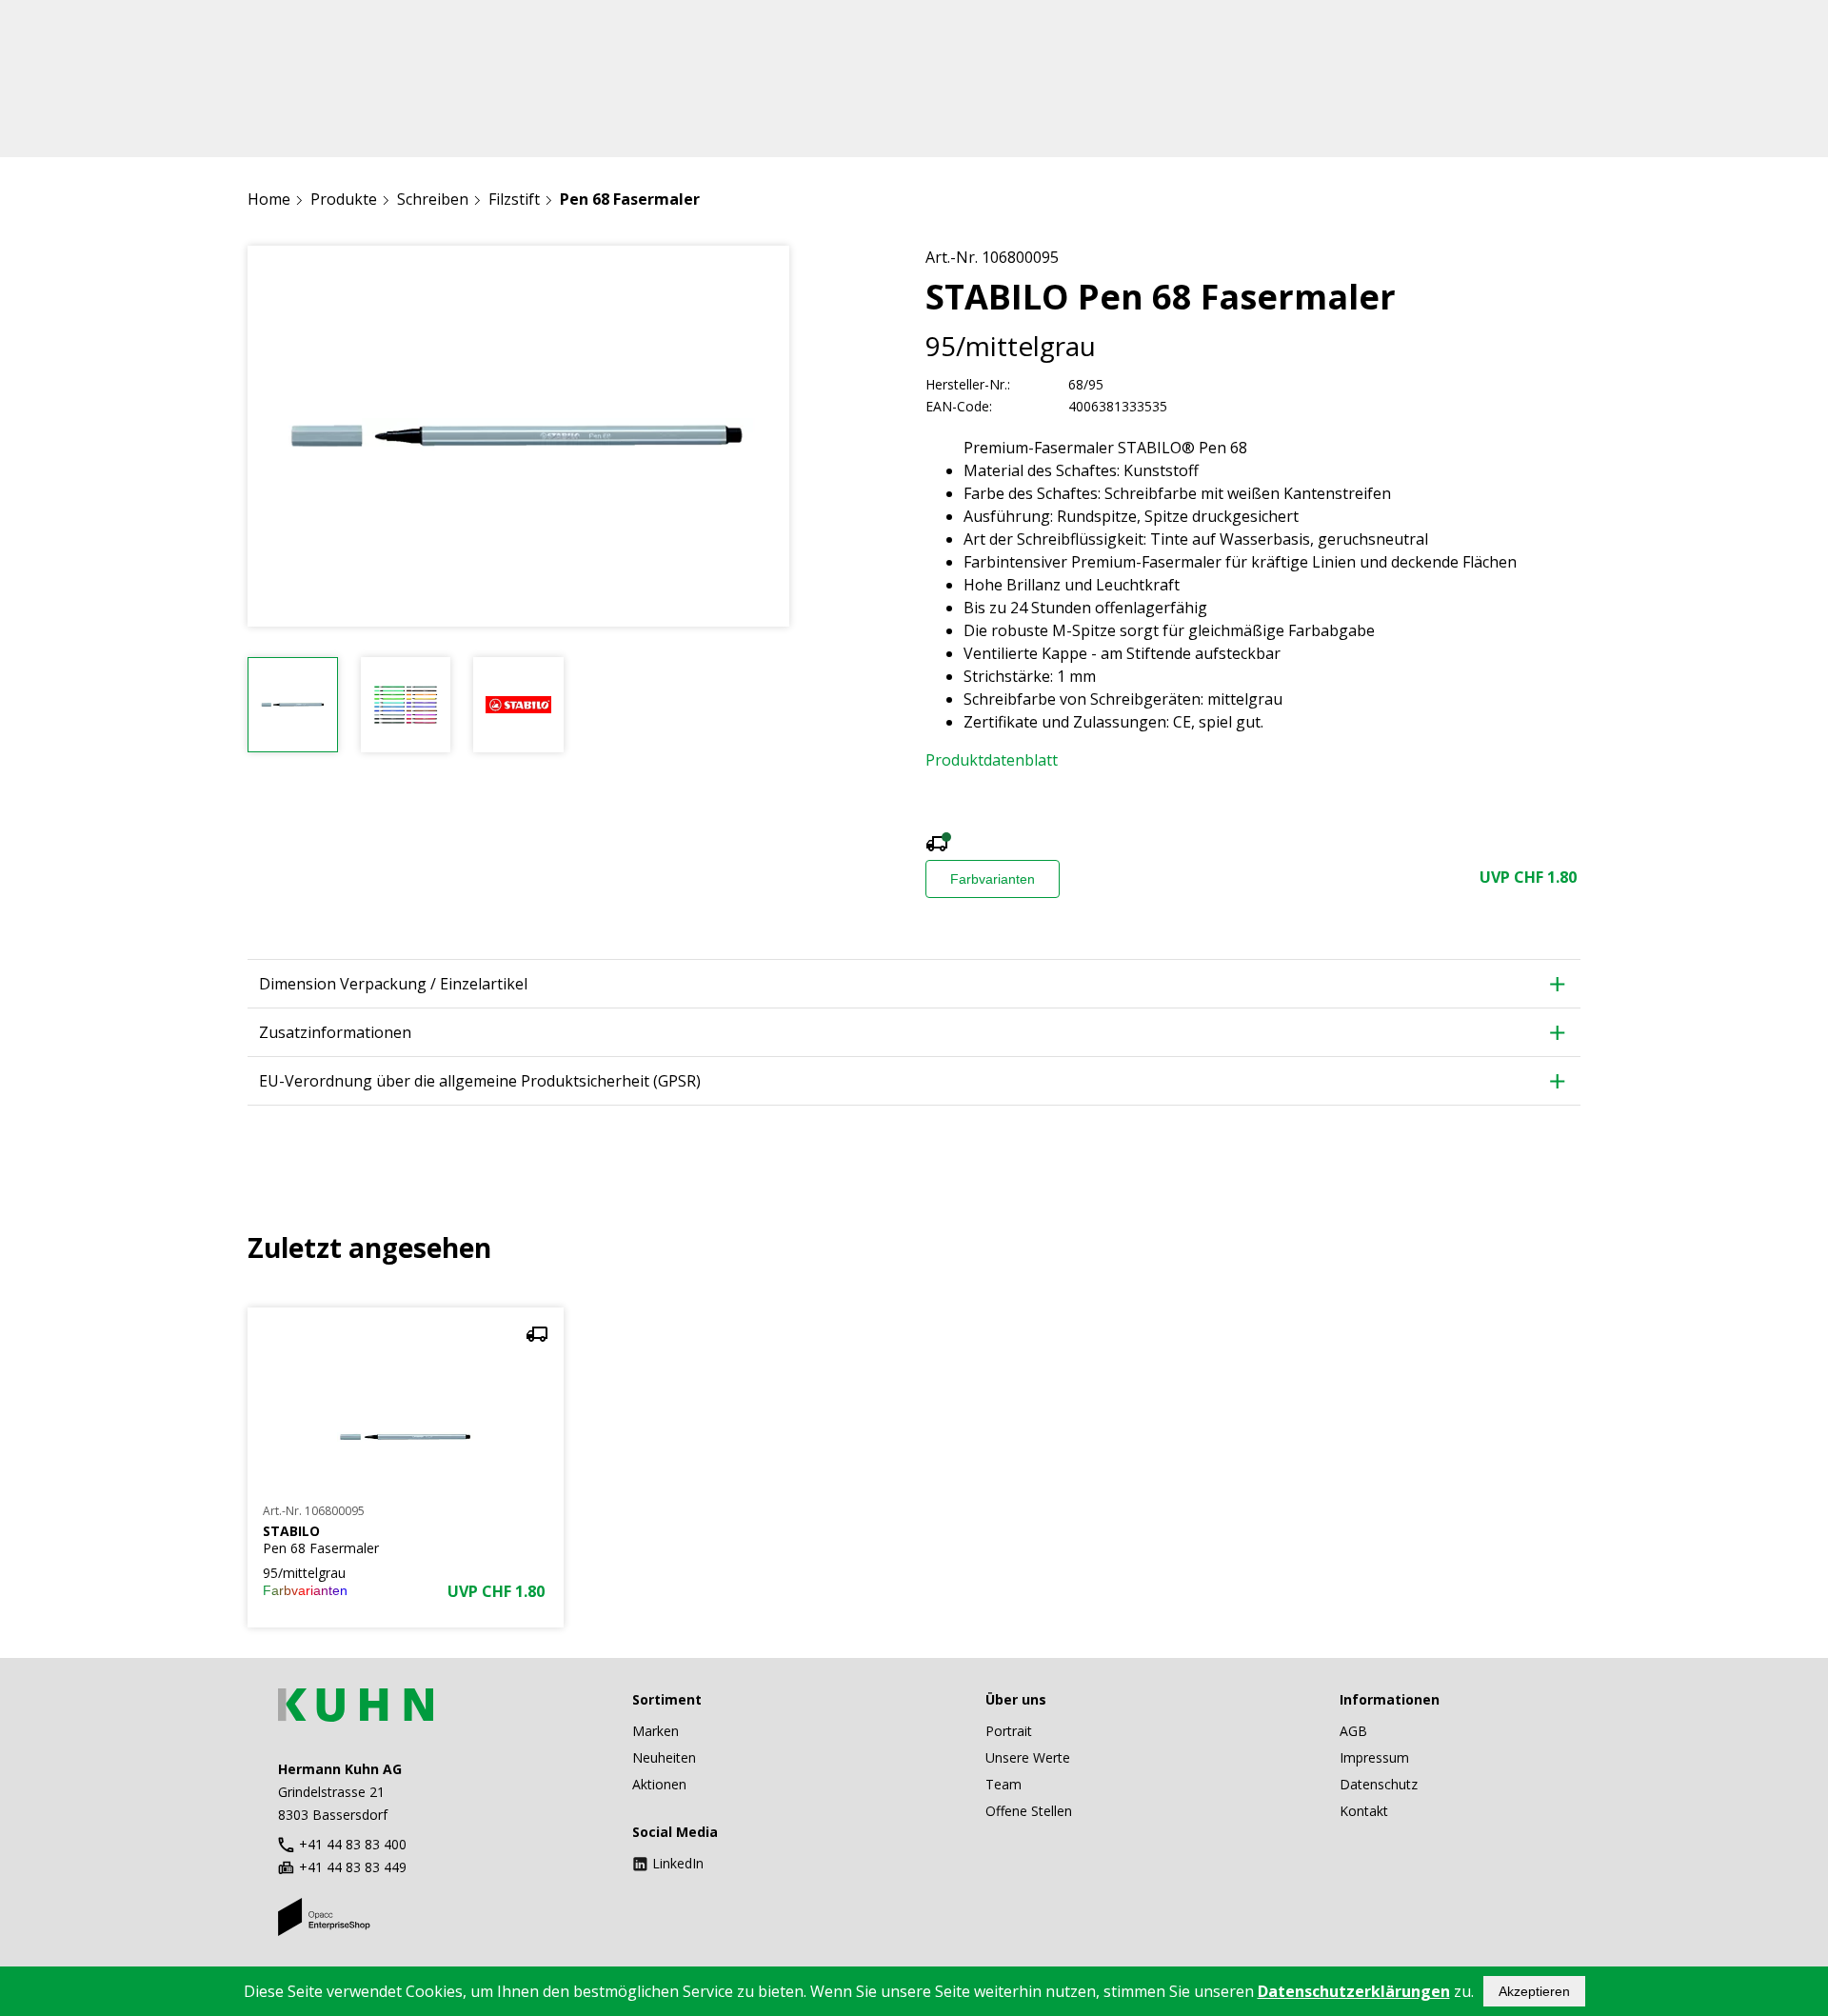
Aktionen (659, 1784)
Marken (656, 1731)
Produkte (344, 199)
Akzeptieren (1534, 1991)
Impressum (1374, 1757)
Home (269, 199)
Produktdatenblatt (992, 760)
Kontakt (1364, 1811)
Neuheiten (664, 1757)
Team (1003, 1784)
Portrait (1009, 1731)
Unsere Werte (1028, 1757)
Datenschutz (1379, 1784)
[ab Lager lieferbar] (937, 846)
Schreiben (433, 199)
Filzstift (514, 199)
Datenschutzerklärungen (1354, 1991)
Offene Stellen (1029, 1811)
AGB (1353, 1731)
